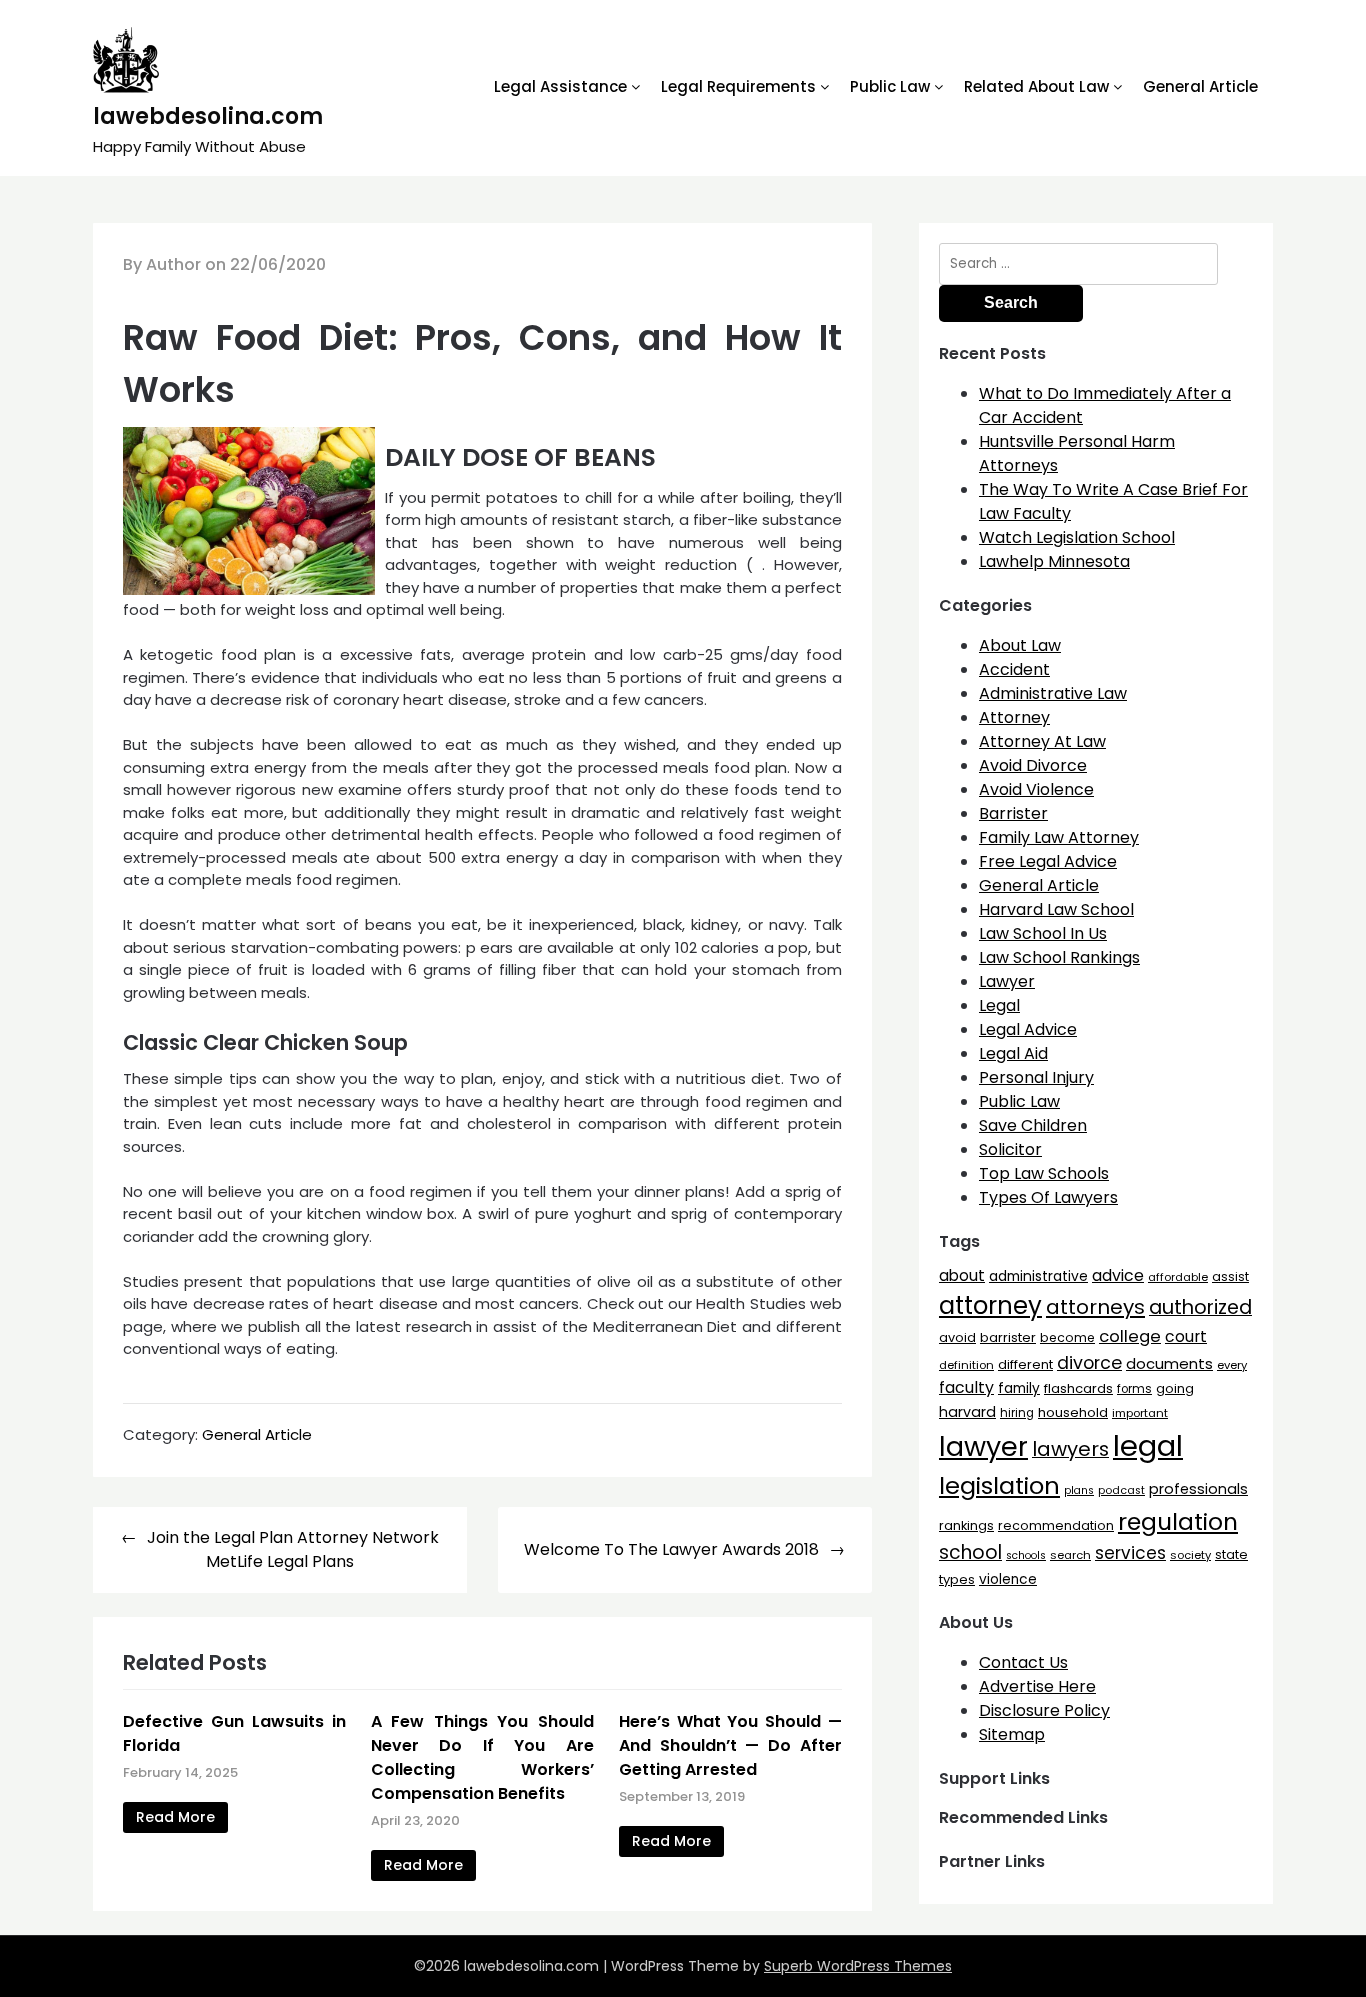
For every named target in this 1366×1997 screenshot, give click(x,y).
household (1073, 1412)
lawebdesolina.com (208, 116)
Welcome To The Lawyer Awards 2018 (671, 1549)
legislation (999, 1485)
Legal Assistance (560, 86)
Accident (1014, 669)
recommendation (1056, 1525)
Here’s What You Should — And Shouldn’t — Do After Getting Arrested (730, 1745)
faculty (966, 1387)
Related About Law (1036, 86)
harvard (967, 1412)
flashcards (1078, 1388)
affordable (1178, 1277)
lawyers (1070, 1449)
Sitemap (1012, 1734)
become (1067, 1337)
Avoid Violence (1036, 789)
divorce (1089, 1363)
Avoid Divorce (1033, 765)
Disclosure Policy (1044, 1710)
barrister (1008, 1337)
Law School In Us (1043, 933)
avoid (957, 1337)
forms (1134, 1389)
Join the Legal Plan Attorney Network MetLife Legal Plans (293, 1549)
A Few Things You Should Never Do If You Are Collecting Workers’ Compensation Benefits (482, 1757)
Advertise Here (1037, 1686)
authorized (1200, 1307)
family (1019, 1388)
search (1070, 1555)
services (1130, 1553)
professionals (1198, 1489)
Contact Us (1023, 1662)
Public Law (890, 86)
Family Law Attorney (1059, 837)
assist (1230, 1276)
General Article (1200, 86)
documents (1169, 1363)
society (1190, 1555)
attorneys (1095, 1307)
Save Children (1033, 1125)
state (1231, 1554)
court (1186, 1336)
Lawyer (1007, 981)
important (1140, 1413)
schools (1026, 1555)
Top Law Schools (1044, 1173)
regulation (1178, 1521)
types (957, 1579)
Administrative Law (1053, 693)
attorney (990, 1305)
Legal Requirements (738, 86)
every (1232, 1365)
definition (966, 1365)
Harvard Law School (1056, 909)
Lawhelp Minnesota (1054, 561)
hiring (1017, 1413)
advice (1118, 1275)
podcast (1121, 1490)
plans (1079, 1490)
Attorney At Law (1042, 741)
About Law (1020, 645)
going (1175, 1388)
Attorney (1014, 717)
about (962, 1275)
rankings (966, 1525)
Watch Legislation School (1077, 537)
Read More (175, 1817)
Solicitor (1010, 1149)
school (970, 1552)
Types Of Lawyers (1048, 1197)
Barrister (1013, 813)
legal (1148, 1445)
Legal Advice (1028, 1029)
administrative (1038, 1276)
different (1025, 1364)
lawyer (983, 1446)
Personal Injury (1036, 1077)
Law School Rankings (1059, 957)
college (1130, 1336)
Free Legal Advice (1048, 861)
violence (1008, 1579)
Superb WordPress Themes (858, 1966)
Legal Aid (1013, 1053)
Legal (999, 1005)
